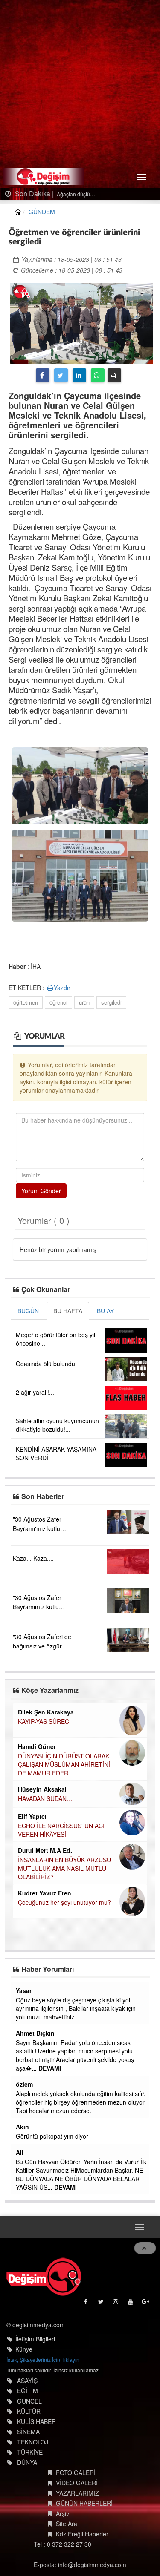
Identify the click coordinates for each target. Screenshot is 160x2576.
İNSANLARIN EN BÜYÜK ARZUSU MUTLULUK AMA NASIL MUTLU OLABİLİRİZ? (64, 1868)
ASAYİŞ (27, 2381)
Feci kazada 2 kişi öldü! (113, 194)
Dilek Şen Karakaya (46, 1712)
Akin (22, 2127)
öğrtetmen (26, 1002)
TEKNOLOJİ (33, 2442)
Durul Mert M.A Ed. (45, 1850)
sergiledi (111, 1002)
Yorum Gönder (41, 1191)
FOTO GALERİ (76, 2473)
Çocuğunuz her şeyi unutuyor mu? (64, 1902)
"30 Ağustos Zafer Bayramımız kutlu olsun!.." (37, 1607)
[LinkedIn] (79, 375)
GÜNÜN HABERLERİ (84, 2503)
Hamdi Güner (37, 1746)
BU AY (105, 1311)
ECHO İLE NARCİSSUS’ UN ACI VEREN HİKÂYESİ (61, 1830)
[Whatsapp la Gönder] (98, 375)
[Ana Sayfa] (44, 2277)
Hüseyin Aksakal (42, 1789)
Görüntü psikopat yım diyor (52, 2136)
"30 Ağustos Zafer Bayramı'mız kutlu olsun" (37, 1528)
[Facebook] (43, 375)
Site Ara (67, 2524)
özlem (24, 2084)
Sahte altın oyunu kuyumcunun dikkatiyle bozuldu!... (57, 1425)
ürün (84, 1002)
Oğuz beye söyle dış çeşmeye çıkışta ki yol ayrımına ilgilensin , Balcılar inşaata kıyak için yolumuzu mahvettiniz (76, 2008)
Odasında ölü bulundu (45, 1364)
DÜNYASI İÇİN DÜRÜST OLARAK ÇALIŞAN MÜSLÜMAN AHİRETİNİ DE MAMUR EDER (64, 1764)
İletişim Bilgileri (35, 2339)
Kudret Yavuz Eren (45, 1893)
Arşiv (63, 2513)
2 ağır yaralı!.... (36, 1392)
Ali (20, 2152)
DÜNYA (27, 2462)
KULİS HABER (36, 2421)
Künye (24, 2349)
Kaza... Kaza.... (33, 1558)
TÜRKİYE (30, 2452)
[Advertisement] (80, 84)
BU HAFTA (68, 1311)
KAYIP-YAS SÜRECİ (44, 1721)
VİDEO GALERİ (77, 2483)
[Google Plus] (146, 2304)
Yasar (24, 1990)
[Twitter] (61, 375)
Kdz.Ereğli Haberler (82, 2534)
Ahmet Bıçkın (35, 2033)
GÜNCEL (29, 2401)
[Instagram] (116, 2304)
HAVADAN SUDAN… (45, 1798)
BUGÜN (28, 1311)
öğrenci (58, 1002)
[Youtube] (131, 2304)
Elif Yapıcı (32, 1816)
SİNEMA (28, 2432)
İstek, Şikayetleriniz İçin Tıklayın (43, 2359)
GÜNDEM (42, 212)
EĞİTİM (28, 2391)
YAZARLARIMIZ (77, 2493)
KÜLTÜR (29, 2411)
